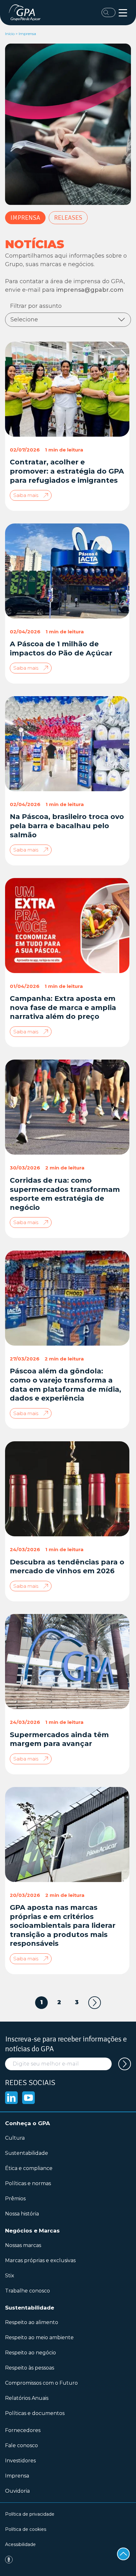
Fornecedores (23, 2430)
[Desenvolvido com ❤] (68, 2560)
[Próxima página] (95, 2003)
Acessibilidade (20, 2544)
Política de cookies (26, 2529)
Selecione (24, 320)
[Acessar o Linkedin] (11, 2098)
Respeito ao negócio (31, 2353)
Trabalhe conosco (28, 2291)
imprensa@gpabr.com (90, 290)
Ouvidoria (17, 2491)
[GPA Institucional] (26, 13)
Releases (68, 218)
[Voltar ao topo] (123, 2554)
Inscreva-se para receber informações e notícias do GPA (66, 2044)
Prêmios (15, 2199)
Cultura (15, 2138)
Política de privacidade (30, 2514)
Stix (10, 2276)
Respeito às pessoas (30, 2368)
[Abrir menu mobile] (123, 13)
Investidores (20, 2461)
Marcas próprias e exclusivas (40, 2260)
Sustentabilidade (27, 2153)
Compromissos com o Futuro (41, 2383)
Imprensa (25, 218)
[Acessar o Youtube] (28, 2098)
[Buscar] (108, 12)
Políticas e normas (28, 2183)
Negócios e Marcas (32, 2231)
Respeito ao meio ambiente (39, 2337)
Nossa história (22, 2214)
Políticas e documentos (35, 2413)
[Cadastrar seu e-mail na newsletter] (125, 2064)
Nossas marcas (23, 2245)
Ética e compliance (29, 2168)
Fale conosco (22, 2445)
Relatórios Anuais (27, 2398)
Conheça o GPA (28, 2123)
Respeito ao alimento (32, 2322)
